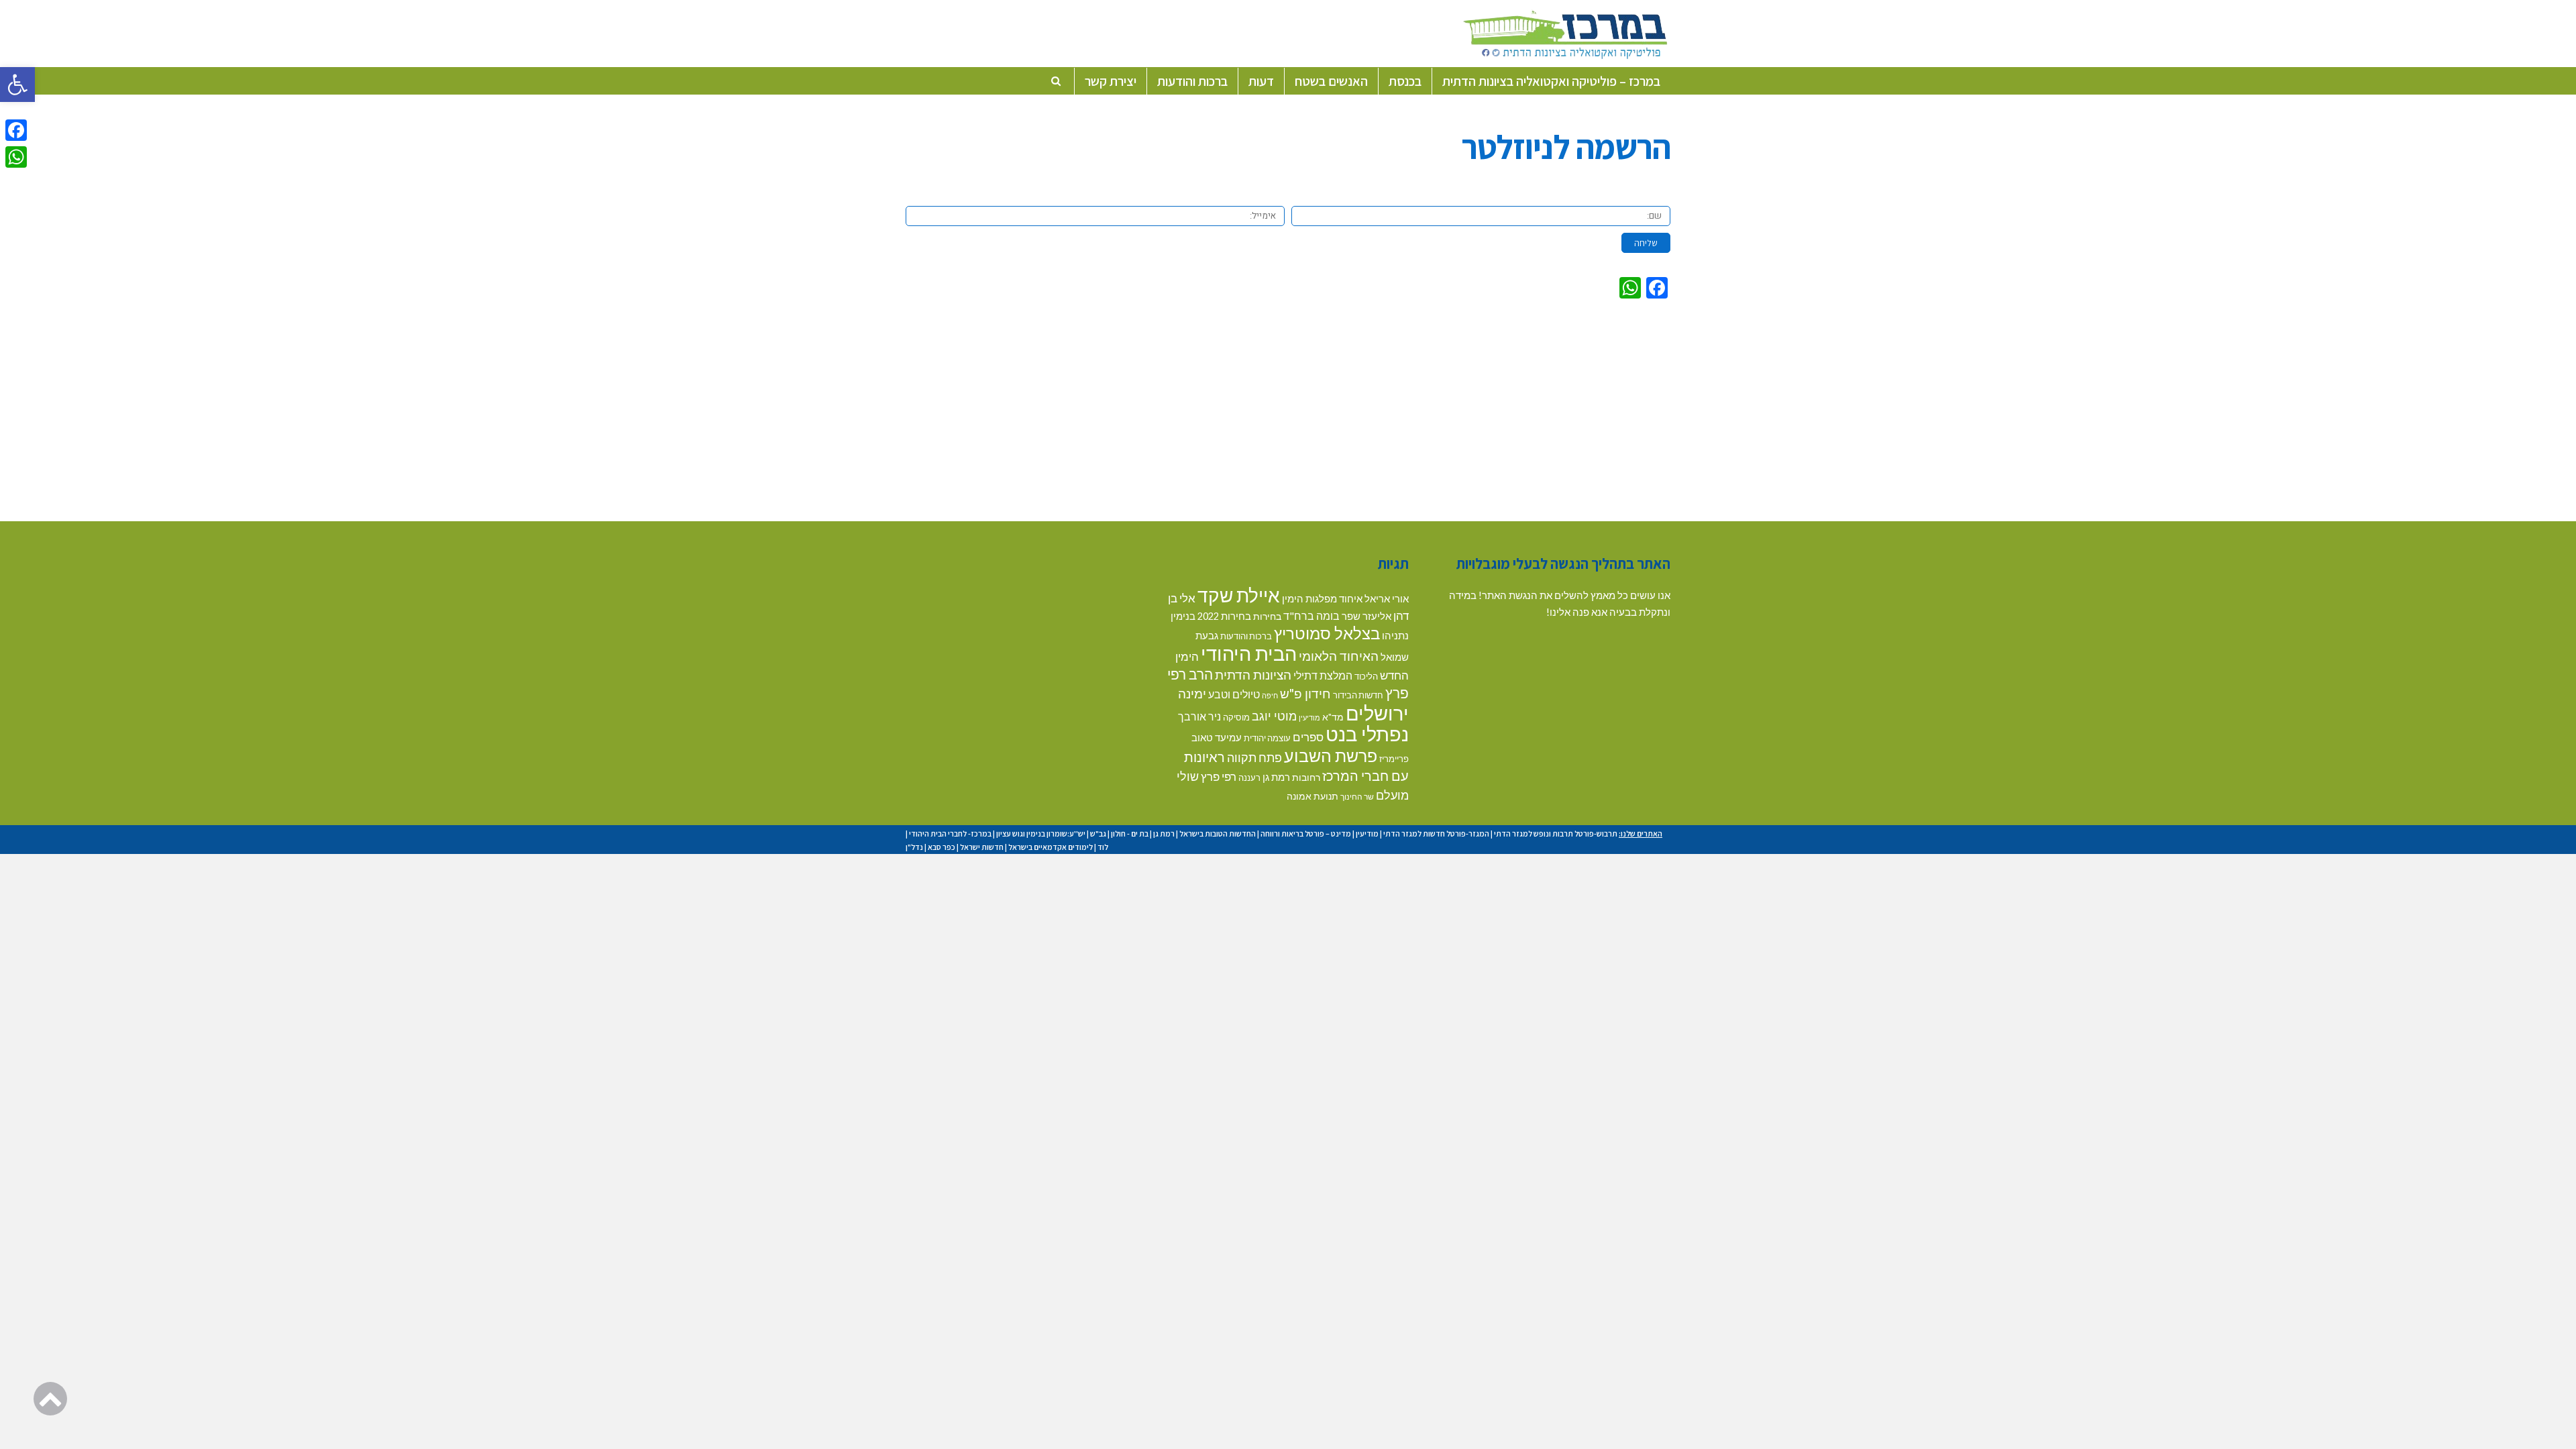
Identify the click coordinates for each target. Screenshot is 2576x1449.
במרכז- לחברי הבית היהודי (950, 834)
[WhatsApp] (16, 157)
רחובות (1306, 777)
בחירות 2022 (1224, 616)
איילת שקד (1239, 595)
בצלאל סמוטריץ (1327, 633)
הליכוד (1366, 676)
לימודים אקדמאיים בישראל (1051, 847)
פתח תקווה (1254, 757)
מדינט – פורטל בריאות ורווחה (1306, 834)
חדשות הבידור (1358, 695)
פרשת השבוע (1331, 755)
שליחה (1646, 243)
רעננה (1249, 777)
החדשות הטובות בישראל (1218, 834)
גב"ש (1098, 834)
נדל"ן (914, 847)
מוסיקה (1236, 717)
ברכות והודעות (1246, 636)
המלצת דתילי (1323, 675)
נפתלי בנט (1367, 734)
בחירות (1267, 616)
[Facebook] (16, 130)
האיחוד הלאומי (1339, 656)
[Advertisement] (1288, 407)
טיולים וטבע (1234, 694)
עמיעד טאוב (1217, 738)
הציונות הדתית (1253, 675)
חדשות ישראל (982, 847)
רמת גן (1276, 777)
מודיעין (1309, 717)
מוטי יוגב (1274, 716)
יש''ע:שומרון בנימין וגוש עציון (1041, 834)
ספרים (1308, 737)
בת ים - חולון (1130, 834)
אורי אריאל (1387, 598)
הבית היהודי (1249, 653)
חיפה (1270, 695)
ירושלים (1377, 713)
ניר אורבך (1199, 716)
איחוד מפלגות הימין (1322, 599)
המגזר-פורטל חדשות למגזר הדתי (1436, 834)
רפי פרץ (1219, 776)
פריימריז (1394, 759)
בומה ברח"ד (1311, 615)
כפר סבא (942, 847)
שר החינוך (1357, 796)
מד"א (1333, 717)
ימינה (1192, 693)
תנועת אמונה (1312, 796)
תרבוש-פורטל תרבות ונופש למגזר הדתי (1556, 834)
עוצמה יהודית (1267, 738)
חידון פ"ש (1305, 693)
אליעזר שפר (1366, 616)
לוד (1103, 847)
